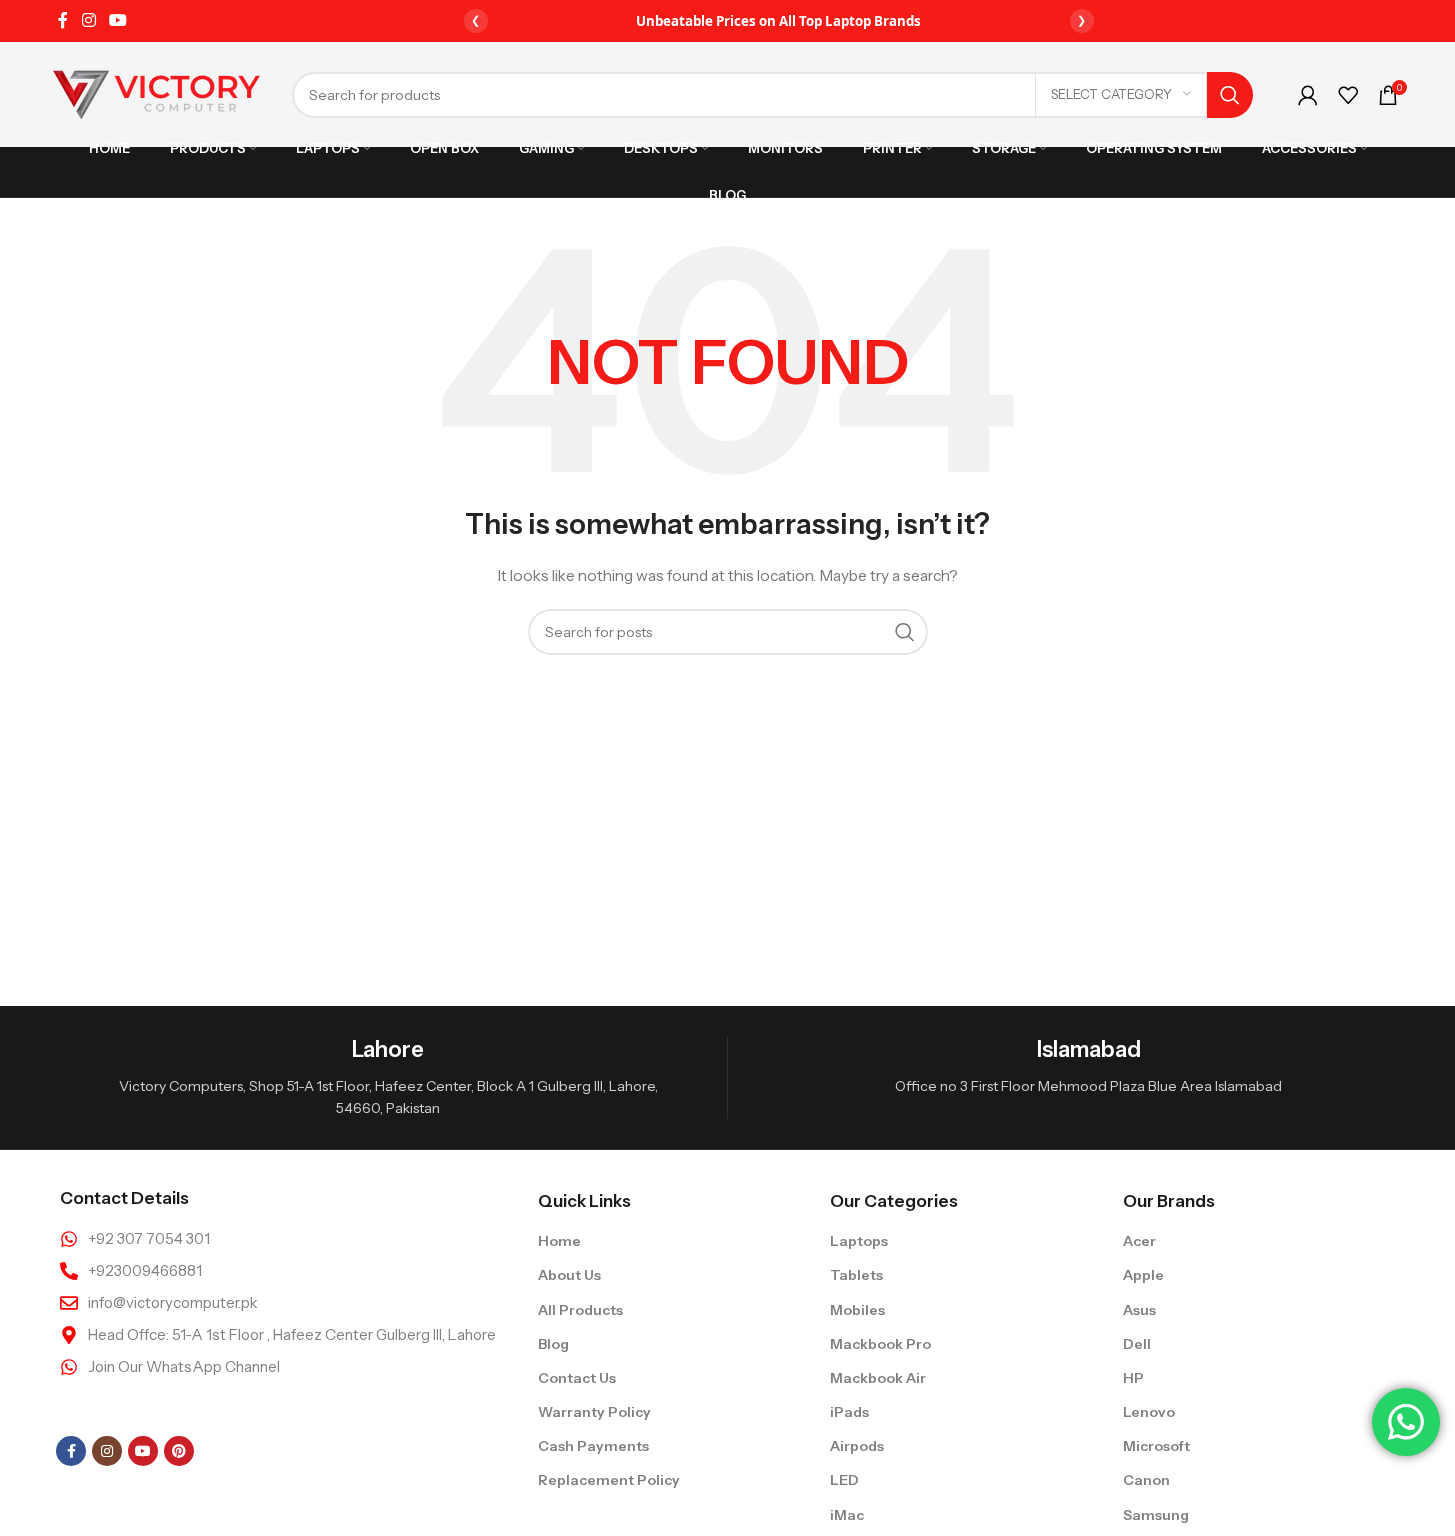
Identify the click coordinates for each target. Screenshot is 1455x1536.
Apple (1143, 1275)
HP (1133, 1378)
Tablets (856, 1275)
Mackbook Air (878, 1378)
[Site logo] (156, 93)
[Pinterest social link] (179, 1451)
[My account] (1308, 95)
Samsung (1156, 1515)
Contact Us (577, 1378)
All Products (580, 1310)
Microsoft (1156, 1446)
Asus (1139, 1310)
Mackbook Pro (880, 1344)
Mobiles (857, 1310)
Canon (1146, 1480)
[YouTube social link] (118, 20)
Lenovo (1149, 1412)
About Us (569, 1275)
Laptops (859, 1241)
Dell (1137, 1344)
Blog (553, 1344)
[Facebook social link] (63, 20)
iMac (847, 1515)
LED (844, 1480)
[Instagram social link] (88, 20)
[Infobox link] (388, 1077)
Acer (1139, 1241)
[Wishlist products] (1348, 95)
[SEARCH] (1230, 95)
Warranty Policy (594, 1412)
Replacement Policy (609, 1480)
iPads (849, 1412)
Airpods (857, 1446)
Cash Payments (593, 1446)
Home (559, 1241)
